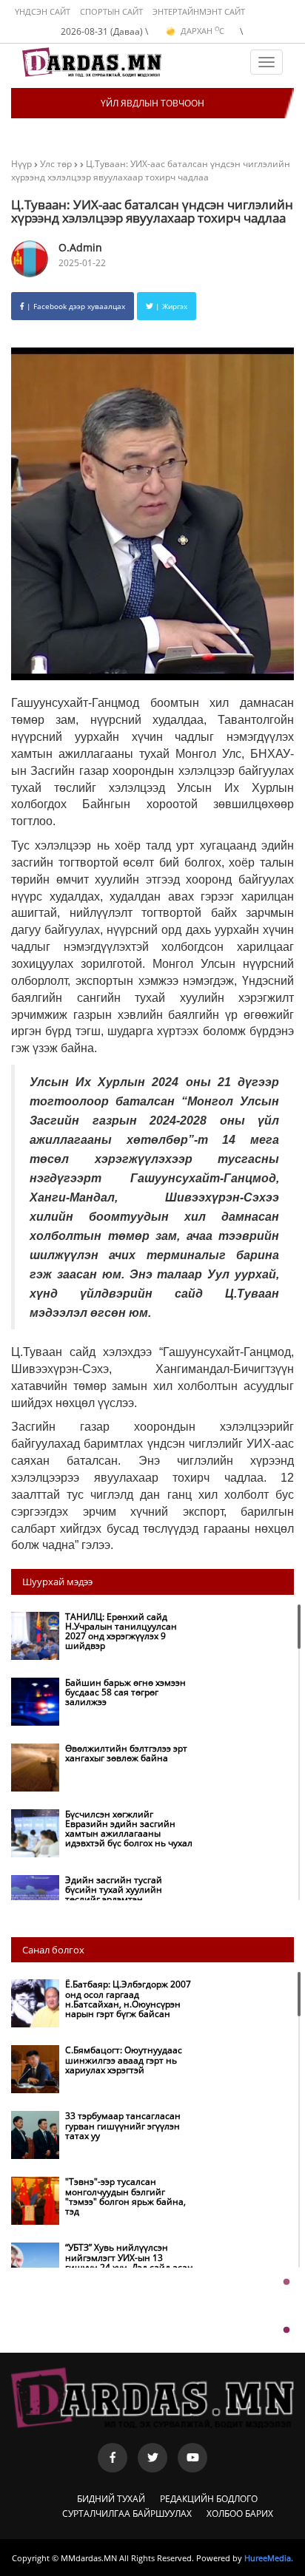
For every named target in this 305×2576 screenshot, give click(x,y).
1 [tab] (286, 2282)
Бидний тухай (111, 2499)
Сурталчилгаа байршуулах (127, 2514)
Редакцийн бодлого (209, 2499)
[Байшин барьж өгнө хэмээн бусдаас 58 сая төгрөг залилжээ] (105, 1722)
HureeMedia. (269, 2558)
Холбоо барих (240, 2514)
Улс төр (57, 164)
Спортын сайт (111, 11)
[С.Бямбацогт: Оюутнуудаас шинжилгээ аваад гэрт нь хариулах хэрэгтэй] (105, 2089)
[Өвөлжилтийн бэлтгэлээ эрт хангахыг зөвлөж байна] (105, 1788)
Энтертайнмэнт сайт (199, 11)
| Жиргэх (170, 306)
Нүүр (21, 164)
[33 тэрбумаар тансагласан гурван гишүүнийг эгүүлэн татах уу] (105, 2155)
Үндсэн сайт (43, 11)
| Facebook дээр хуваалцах (75, 306)
